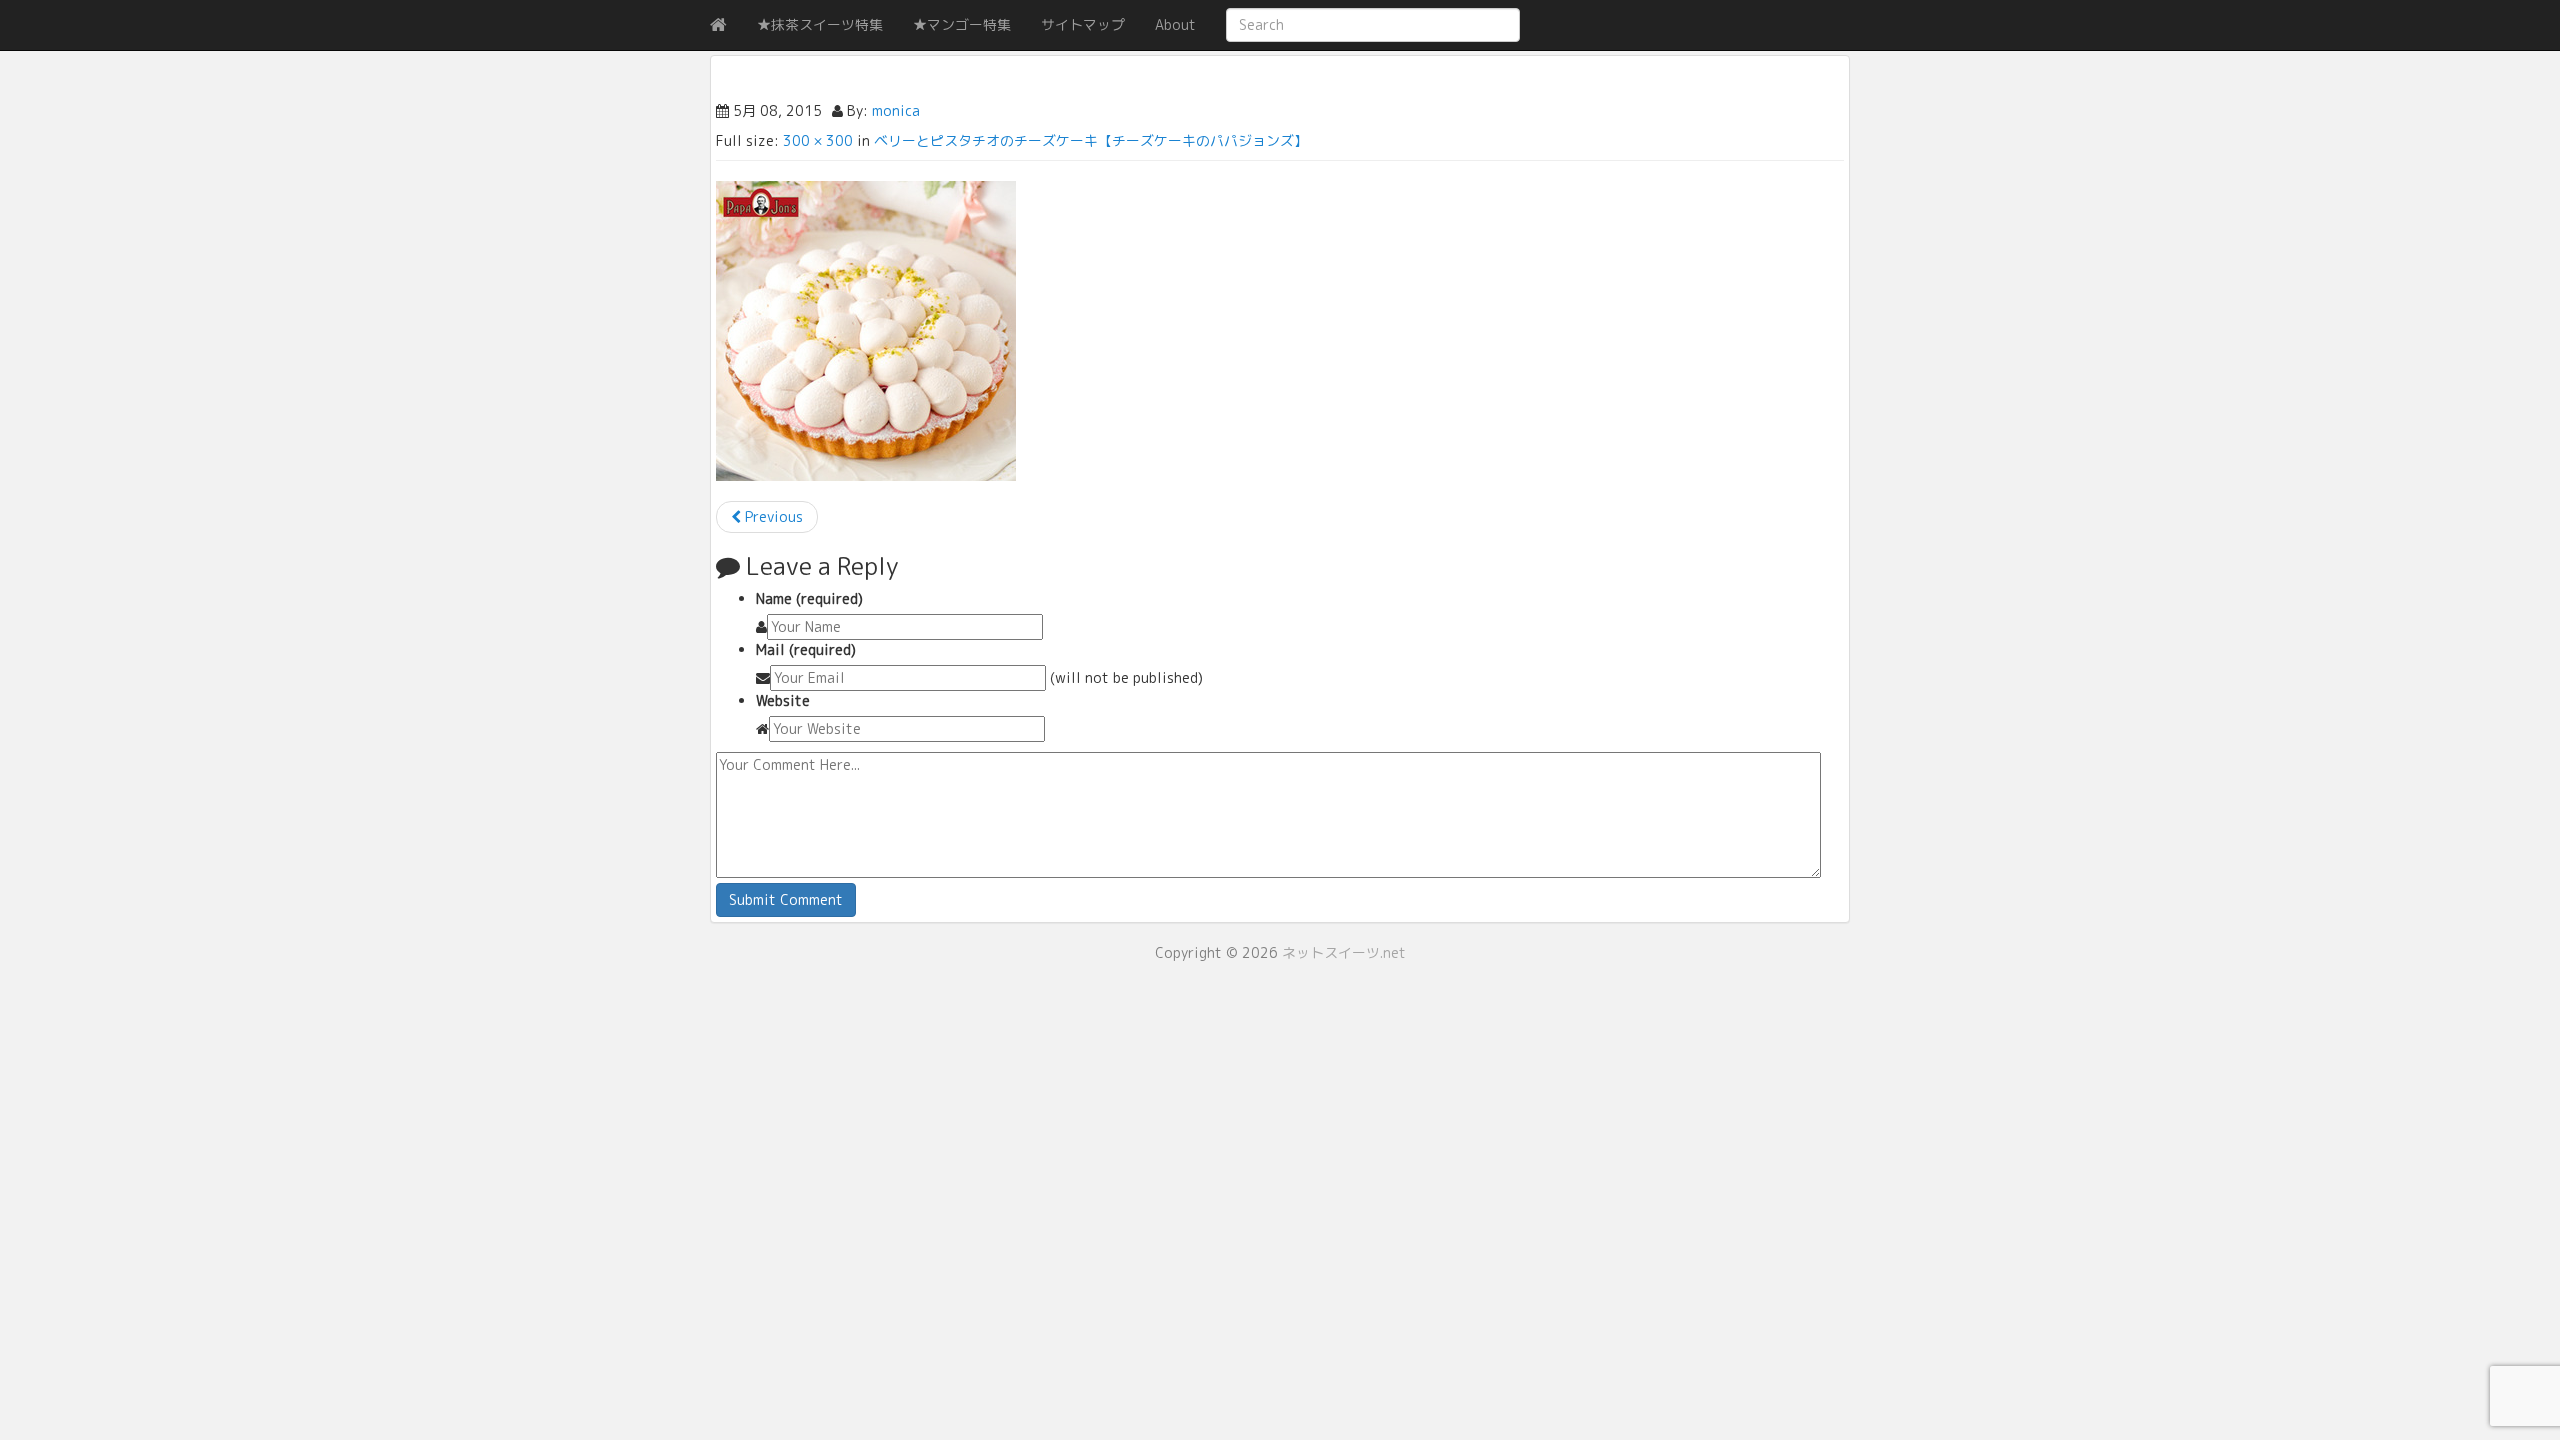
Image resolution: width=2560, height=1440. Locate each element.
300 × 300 (818, 140)
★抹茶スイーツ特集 (820, 24)
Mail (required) (806, 649)
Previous (772, 516)
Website (783, 700)
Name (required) (809, 598)
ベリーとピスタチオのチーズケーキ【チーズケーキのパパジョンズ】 (1091, 140)
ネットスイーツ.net (1344, 952)
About (1175, 24)
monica (896, 110)
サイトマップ (1083, 24)
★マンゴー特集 (962, 24)
